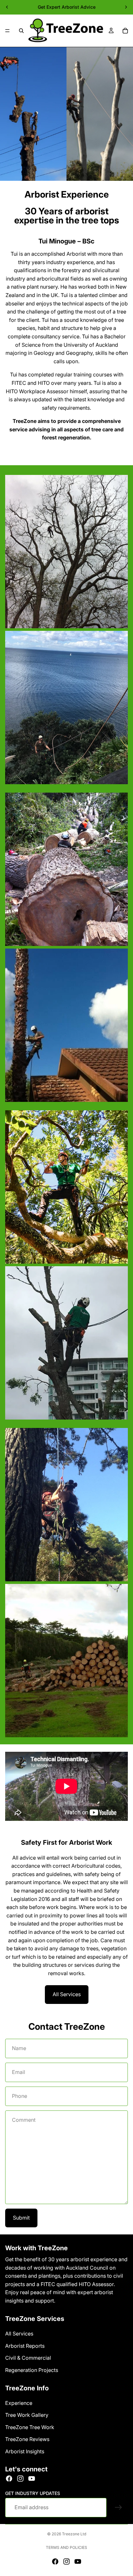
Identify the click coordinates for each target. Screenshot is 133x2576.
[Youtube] (32, 2479)
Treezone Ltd (74, 2534)
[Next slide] (126, 7)
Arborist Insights (25, 2451)
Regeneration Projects (32, 2370)
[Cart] (125, 31)
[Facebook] (9, 2479)
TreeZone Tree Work (30, 2427)
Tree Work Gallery (27, 2415)
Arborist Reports (25, 2346)
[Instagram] (20, 2479)
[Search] (21, 31)
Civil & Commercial (28, 2358)
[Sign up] (118, 2508)
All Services (67, 1994)
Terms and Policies (66, 2547)
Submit (21, 2218)
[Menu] (7, 31)
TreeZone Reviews (27, 2439)
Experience (19, 2403)
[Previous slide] (7, 7)
